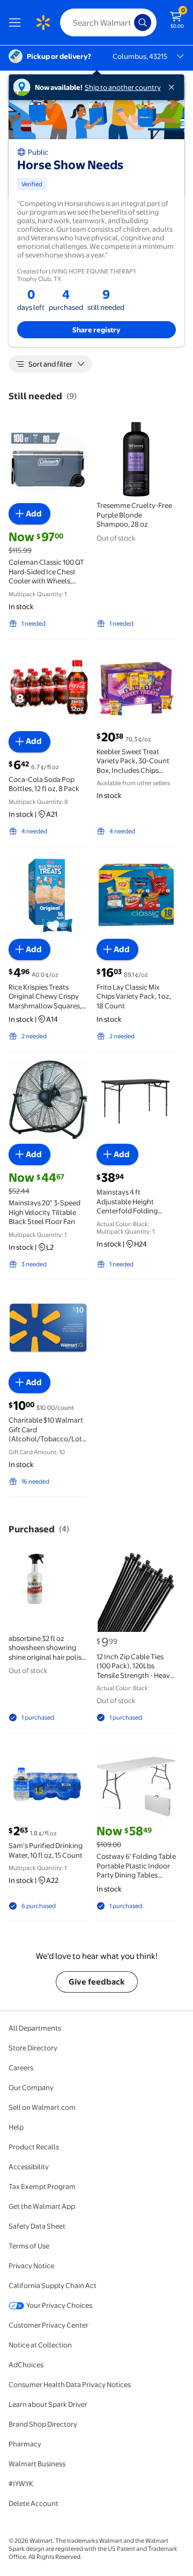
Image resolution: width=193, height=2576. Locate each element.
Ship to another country (123, 87)
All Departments (35, 2028)
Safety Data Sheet (37, 2226)
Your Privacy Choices (59, 2305)
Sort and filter (50, 364)
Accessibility (29, 2167)
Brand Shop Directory (43, 2424)
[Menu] (17, 22)
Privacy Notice (31, 2266)
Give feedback (97, 1982)
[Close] (174, 87)
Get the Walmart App (42, 2206)
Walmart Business (37, 2464)
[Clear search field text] (129, 22)
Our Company (31, 2087)
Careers (21, 2068)
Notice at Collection (40, 2345)
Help (16, 2127)
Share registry (96, 330)
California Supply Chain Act (53, 2285)
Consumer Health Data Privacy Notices (70, 2384)
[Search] (143, 22)
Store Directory (33, 2048)
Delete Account (34, 2503)
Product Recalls (34, 2147)
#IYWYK (21, 2483)
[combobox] (108, 22)
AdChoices (26, 2365)
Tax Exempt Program (42, 2186)
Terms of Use (29, 2246)
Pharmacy (25, 2444)
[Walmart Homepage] (43, 22)
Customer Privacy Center (49, 2325)
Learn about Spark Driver (48, 2404)
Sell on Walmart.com (42, 2107)
